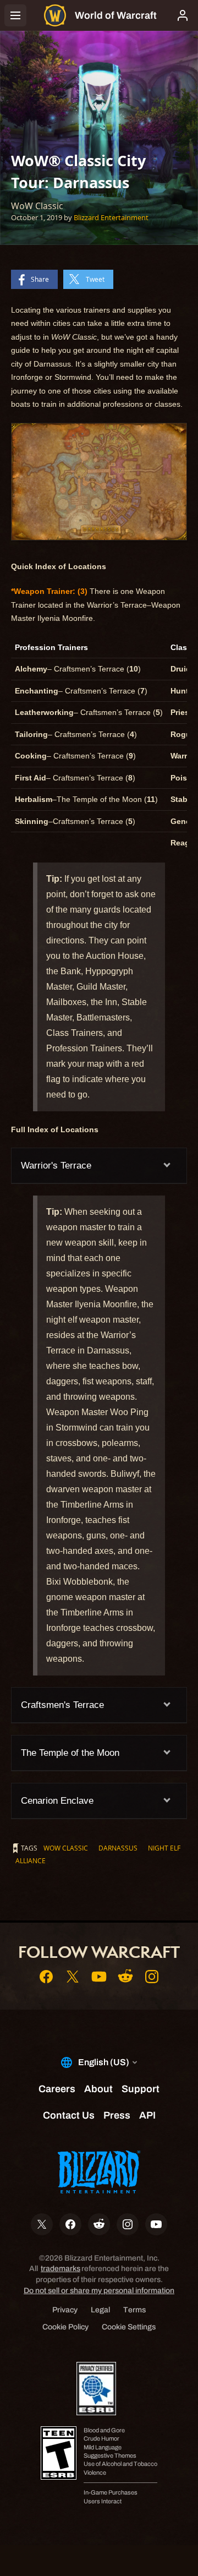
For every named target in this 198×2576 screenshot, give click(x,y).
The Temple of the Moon (70, 1753)
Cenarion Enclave (57, 1801)
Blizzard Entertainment (111, 217)
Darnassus (118, 1848)
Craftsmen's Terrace (62, 1705)
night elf (164, 1848)
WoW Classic (66, 1848)
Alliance (31, 1860)
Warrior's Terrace (56, 1166)
